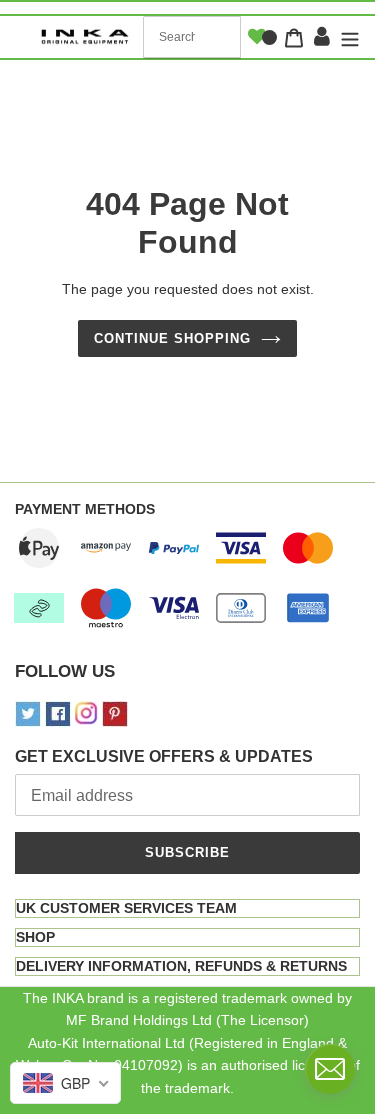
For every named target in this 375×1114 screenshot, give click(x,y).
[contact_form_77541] (330, 1069)
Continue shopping (173, 338)
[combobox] (192, 37)
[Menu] (347, 37)
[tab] (187, 908)
